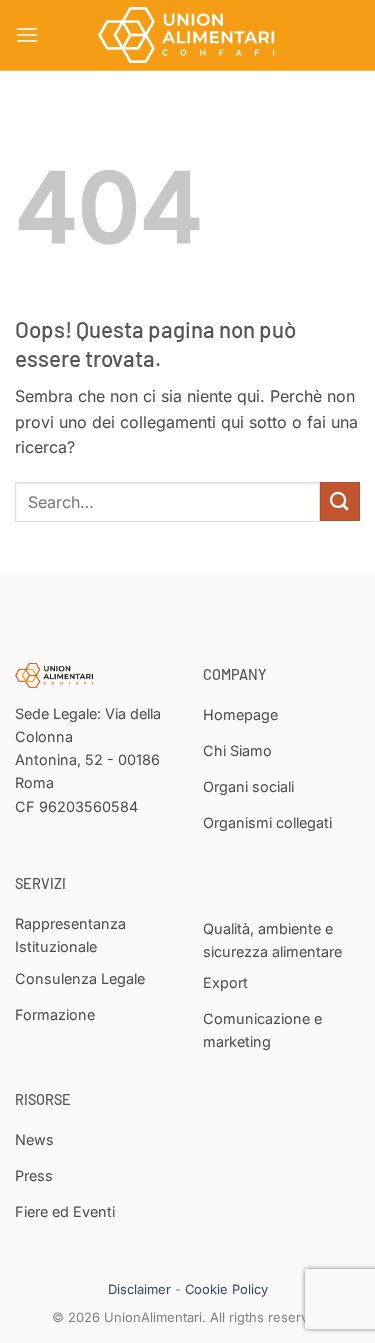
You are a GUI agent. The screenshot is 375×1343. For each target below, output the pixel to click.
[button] (27, 34)
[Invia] (340, 501)
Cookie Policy (226, 1289)
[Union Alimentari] (188, 35)
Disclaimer (139, 1289)
